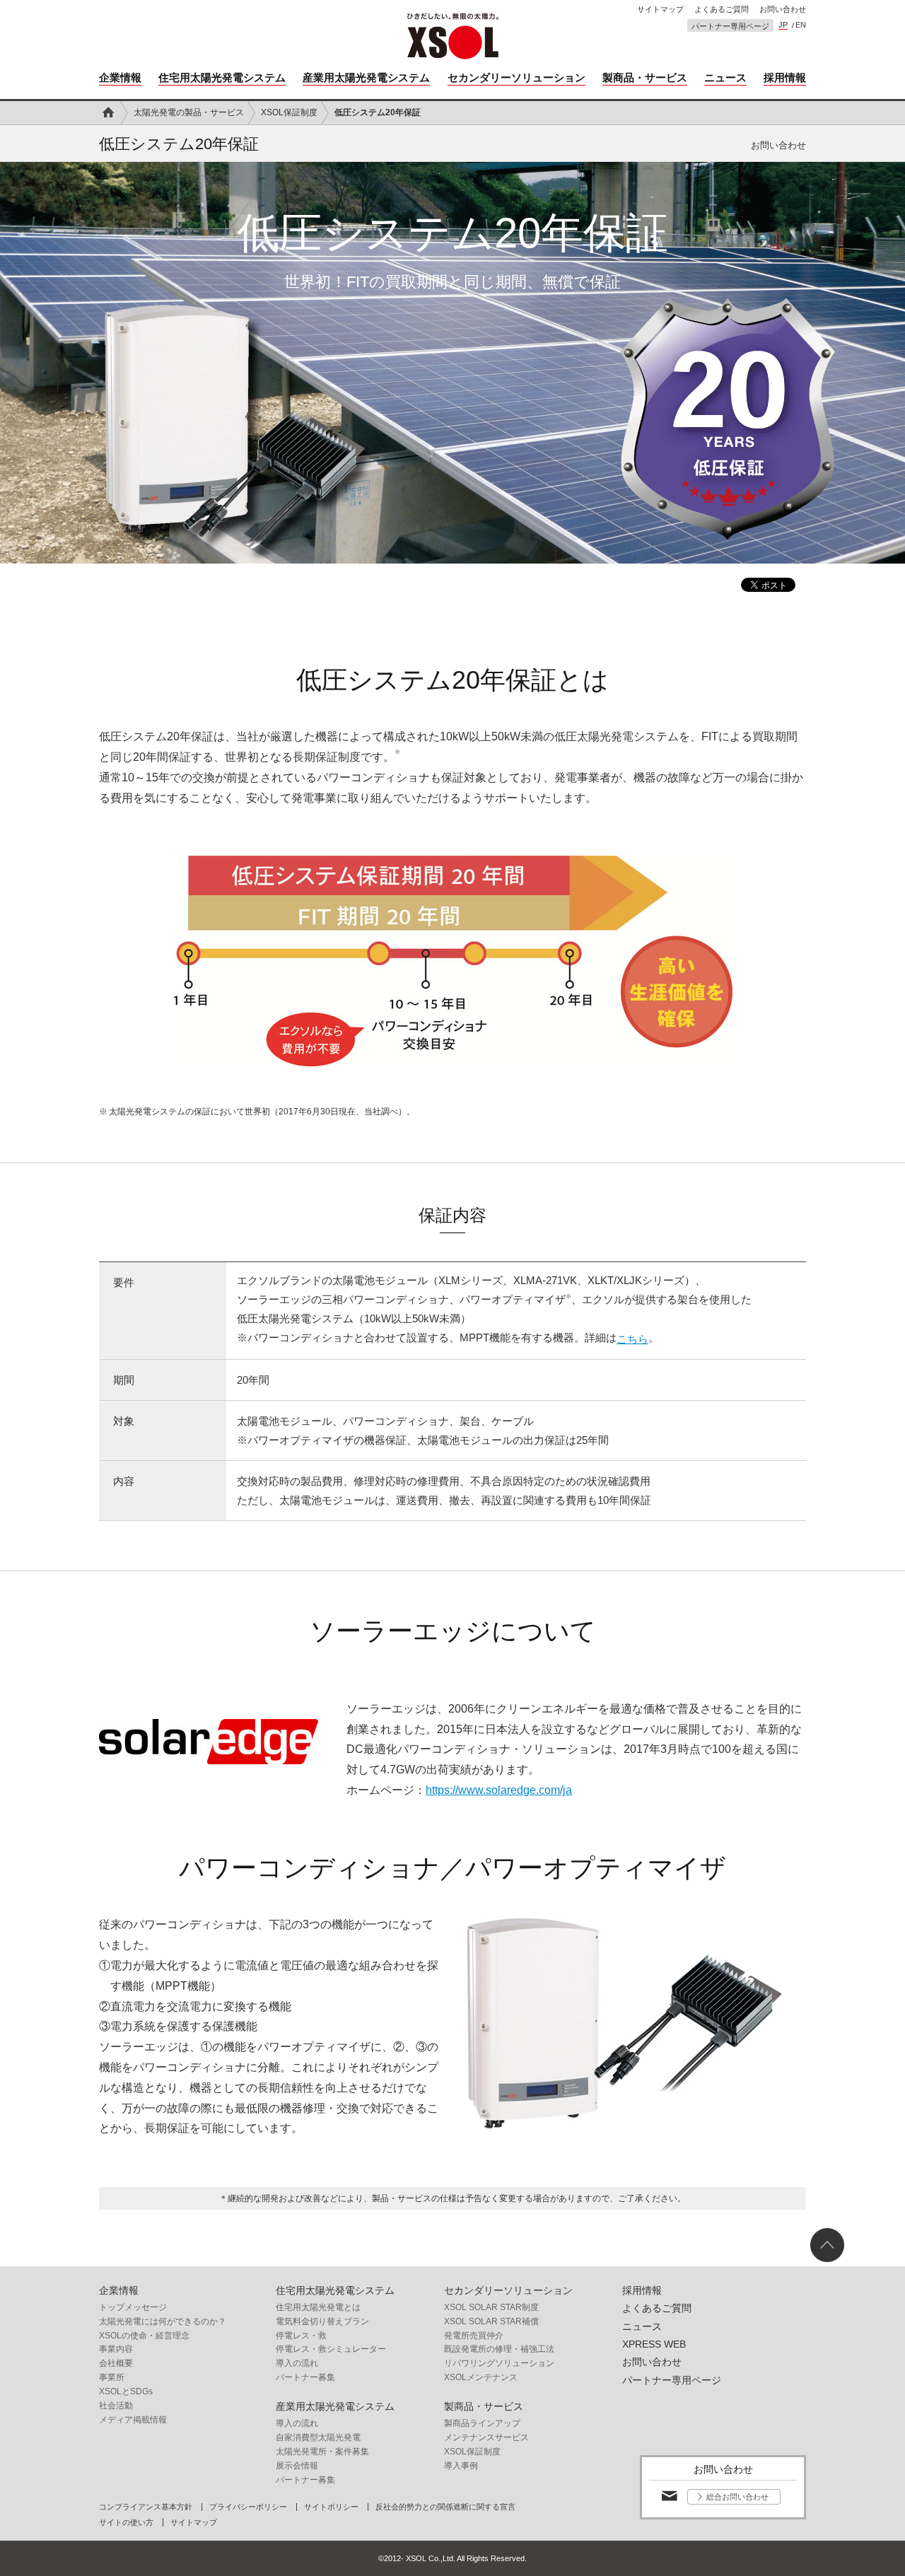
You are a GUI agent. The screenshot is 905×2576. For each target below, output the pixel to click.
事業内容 (116, 2349)
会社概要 (116, 2363)
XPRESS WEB (654, 2344)
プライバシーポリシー (248, 2507)
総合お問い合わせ (737, 2497)
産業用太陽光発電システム (366, 77)
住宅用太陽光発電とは (318, 2307)
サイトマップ (660, 10)
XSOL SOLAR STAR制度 (491, 2307)
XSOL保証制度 (289, 112)
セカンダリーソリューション (516, 77)
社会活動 (116, 2406)
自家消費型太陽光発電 (318, 2437)
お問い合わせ (783, 10)
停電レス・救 (301, 2336)
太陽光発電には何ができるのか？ (163, 2321)
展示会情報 (297, 2466)
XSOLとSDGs (126, 2391)
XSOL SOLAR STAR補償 (491, 2321)
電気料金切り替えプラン (322, 2321)
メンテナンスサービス (486, 2437)
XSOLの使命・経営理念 (144, 2336)
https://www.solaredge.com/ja (499, 1790)
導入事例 (461, 2466)
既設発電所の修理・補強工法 (499, 2349)
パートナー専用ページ (730, 27)
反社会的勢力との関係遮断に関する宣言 (445, 2507)
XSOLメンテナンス (481, 2377)
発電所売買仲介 (474, 2336)
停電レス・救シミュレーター (331, 2349)
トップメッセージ (133, 2307)
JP (783, 25)
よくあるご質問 (722, 10)
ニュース (725, 77)
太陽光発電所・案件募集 (322, 2452)
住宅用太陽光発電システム (222, 77)
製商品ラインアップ (482, 2423)
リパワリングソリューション (499, 2363)
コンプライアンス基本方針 (146, 2507)
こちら (632, 1339)
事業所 (112, 2377)
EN (801, 25)
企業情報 (120, 77)
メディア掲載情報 (133, 2420)
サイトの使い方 (126, 2523)
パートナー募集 (305, 2377)
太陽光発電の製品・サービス (189, 112)
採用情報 (785, 77)
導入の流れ (297, 2363)
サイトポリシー (331, 2507)
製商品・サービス (645, 77)
